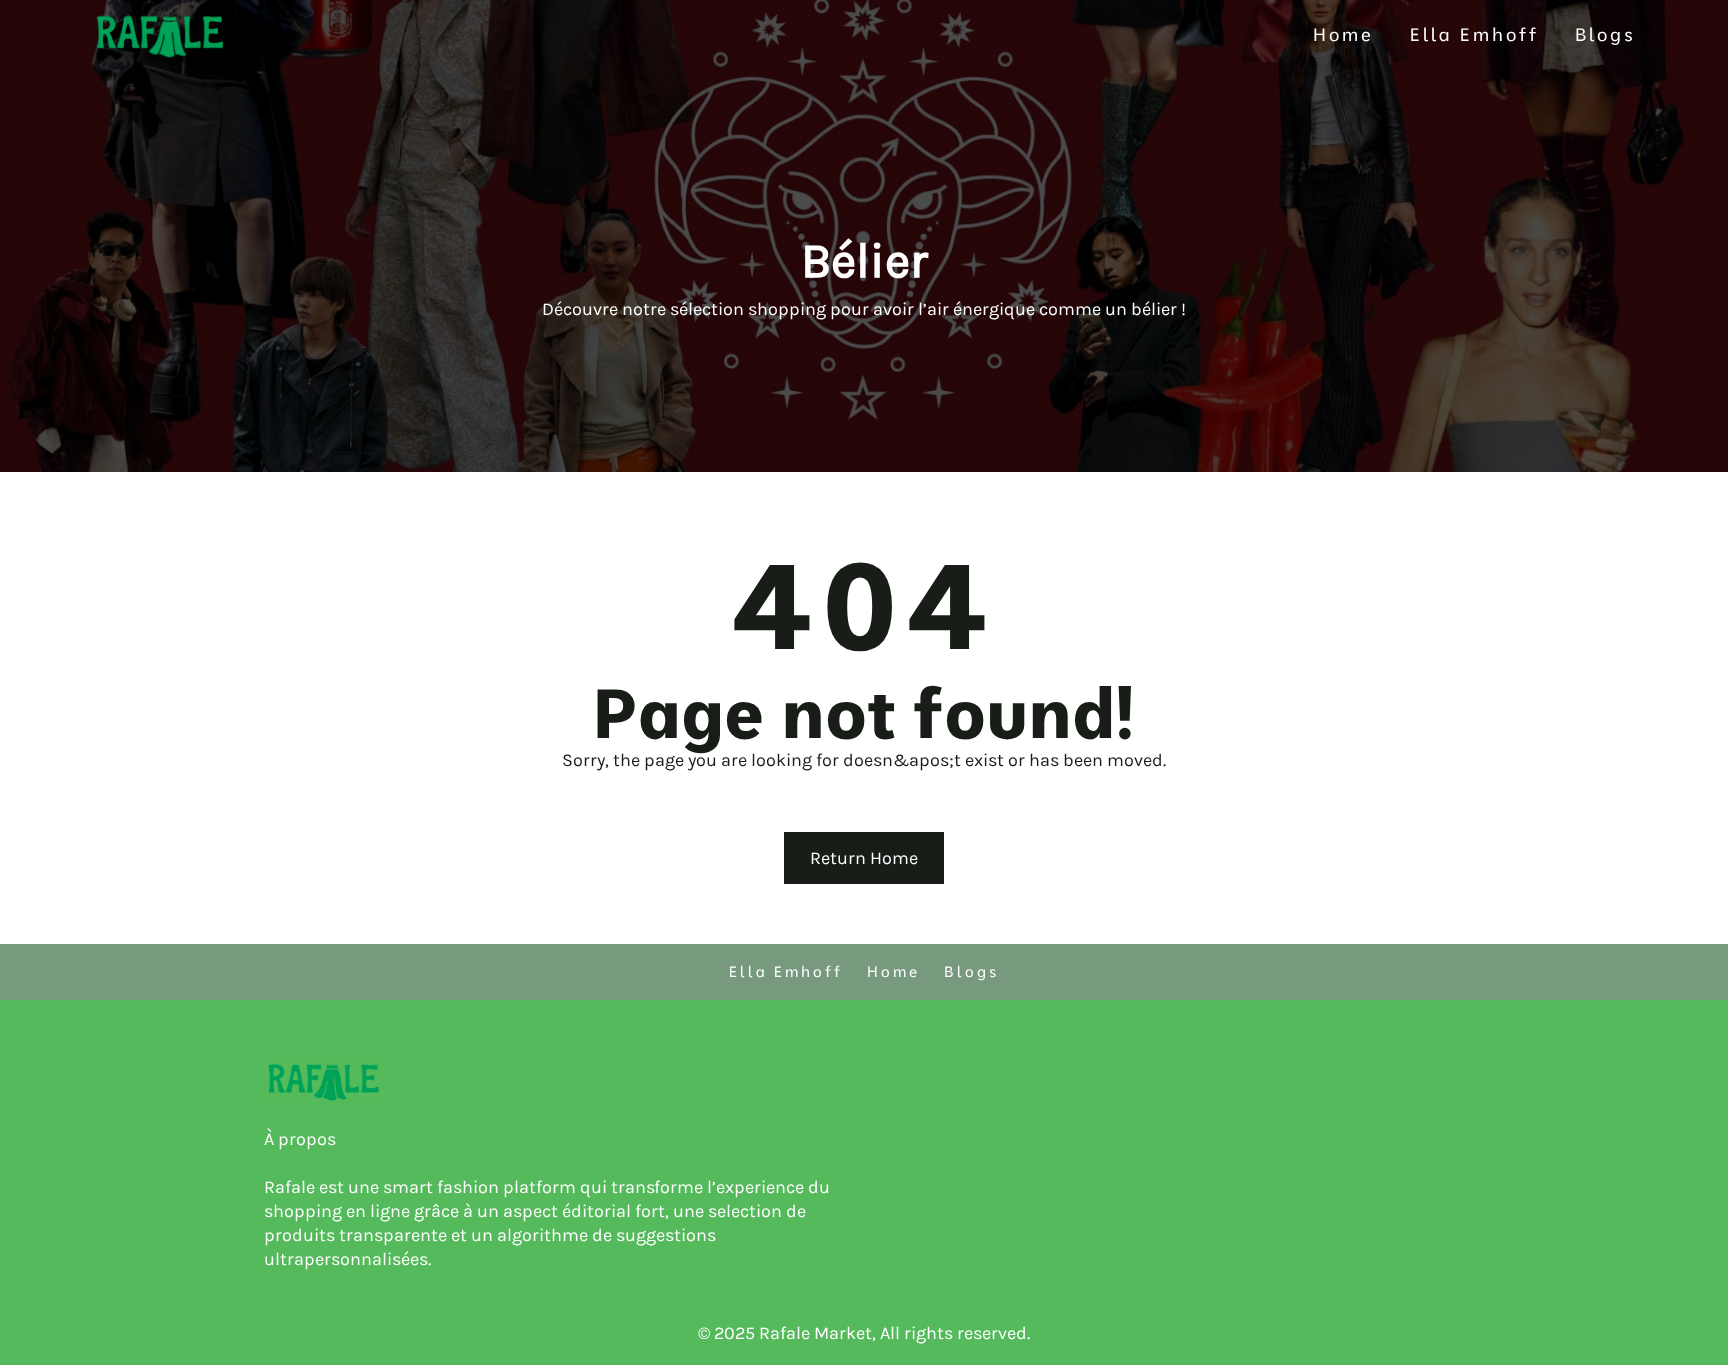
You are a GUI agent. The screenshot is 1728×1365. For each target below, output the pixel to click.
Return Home (864, 858)
